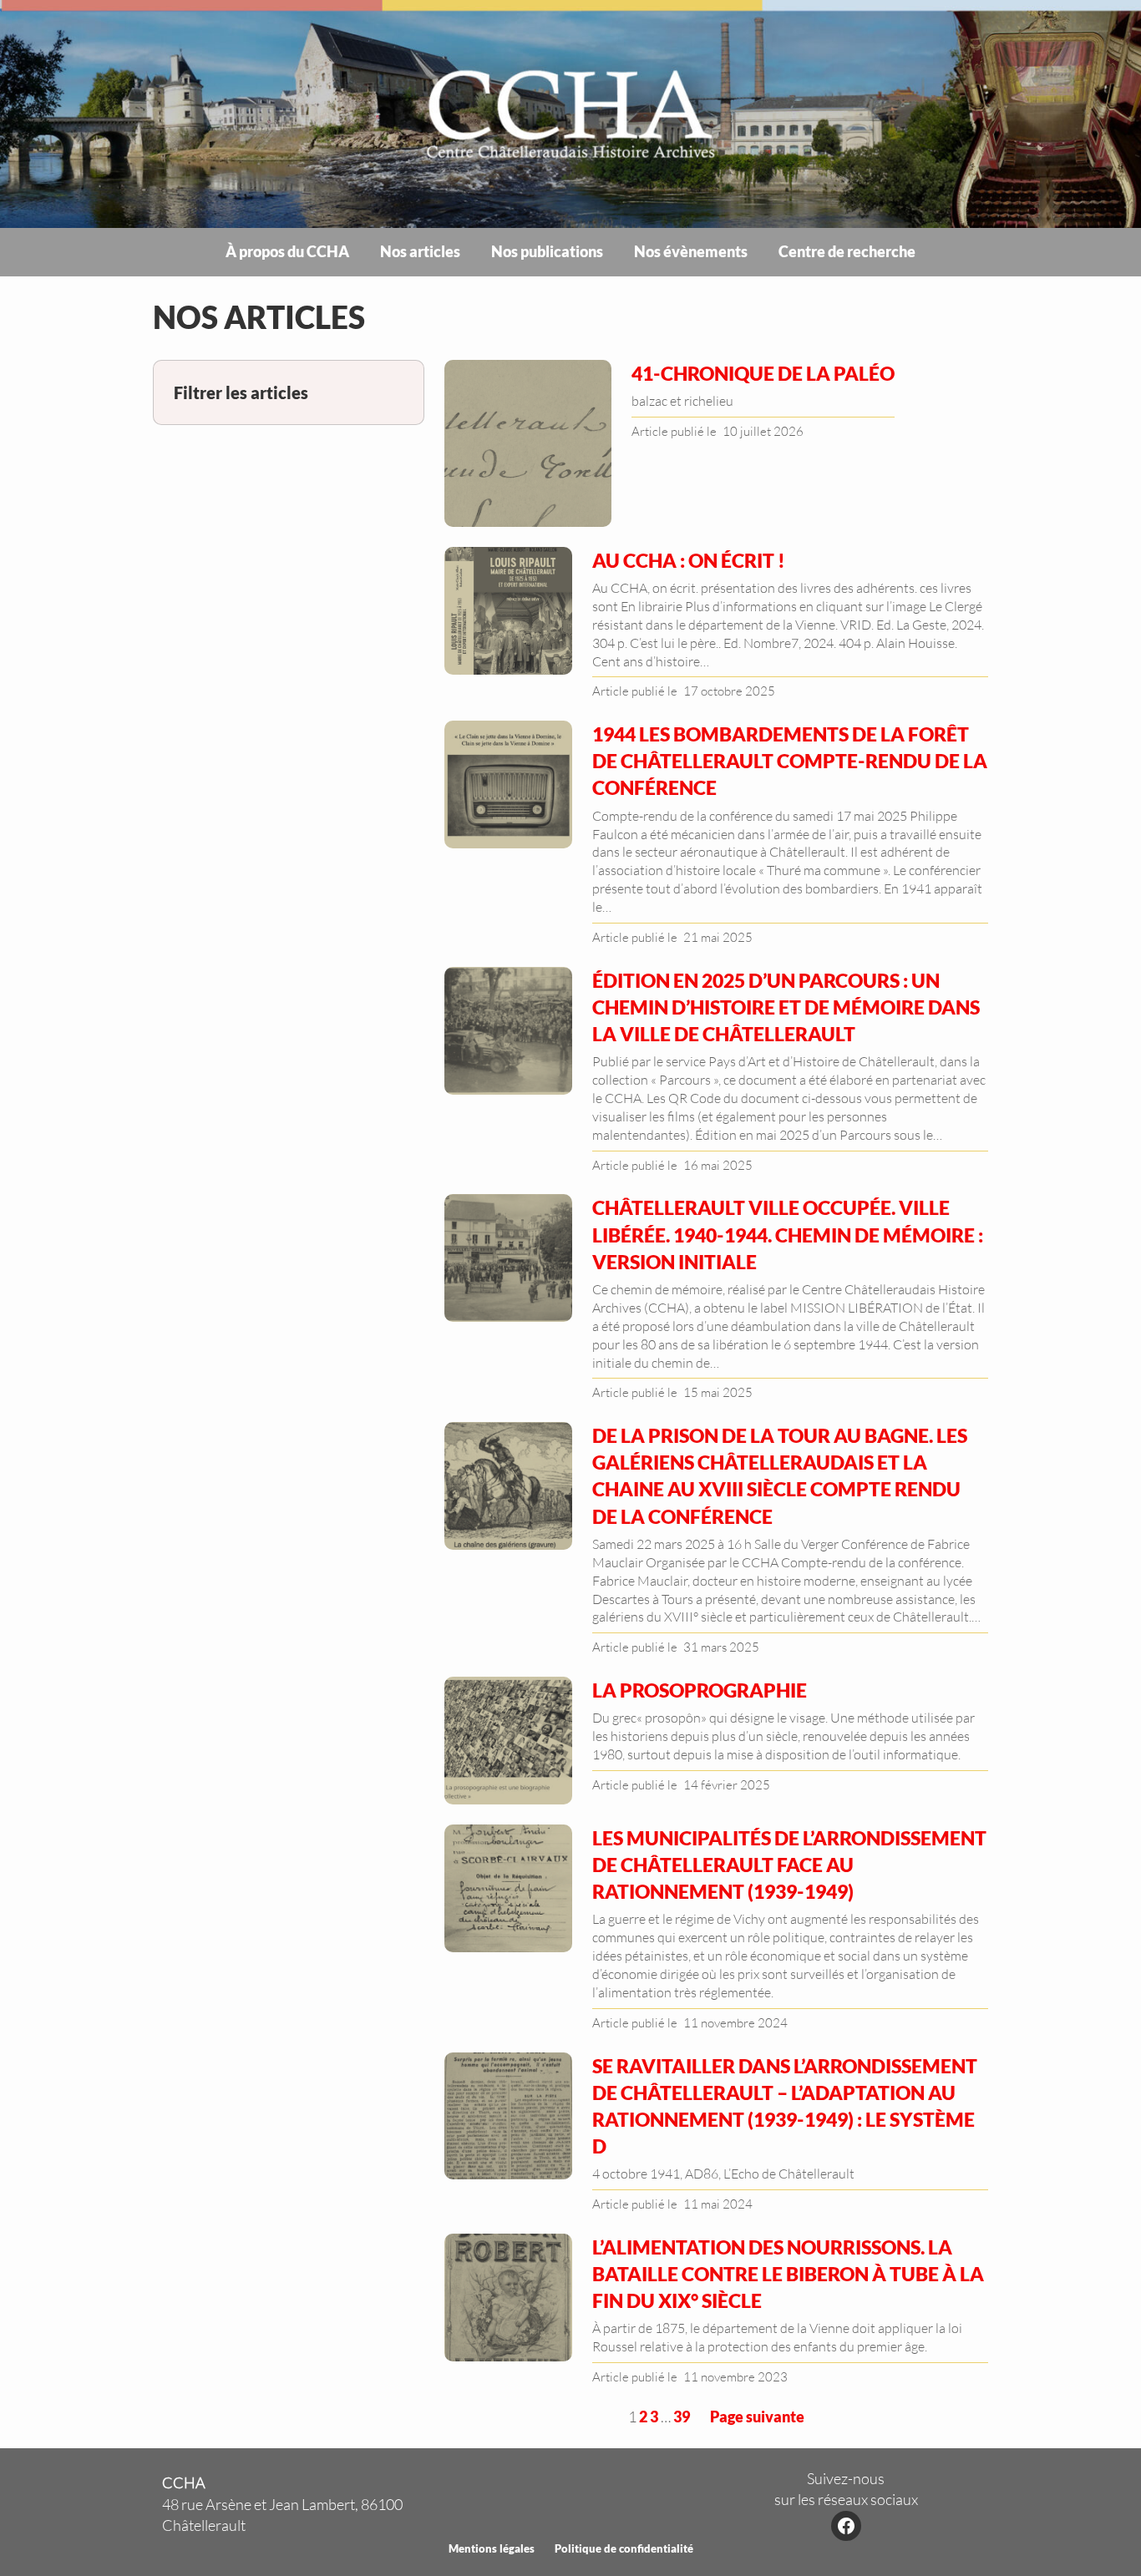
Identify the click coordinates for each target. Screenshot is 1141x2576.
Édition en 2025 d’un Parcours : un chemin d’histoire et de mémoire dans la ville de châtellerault (786, 1007)
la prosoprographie (700, 1690)
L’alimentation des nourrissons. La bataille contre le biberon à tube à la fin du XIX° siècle (788, 2274)
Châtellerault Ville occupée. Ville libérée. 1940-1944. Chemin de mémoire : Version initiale (788, 1234)
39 (682, 2417)
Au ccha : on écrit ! (689, 560)
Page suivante (757, 2417)
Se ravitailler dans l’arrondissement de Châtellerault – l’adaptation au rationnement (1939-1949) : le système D (785, 2106)
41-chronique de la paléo (763, 373)
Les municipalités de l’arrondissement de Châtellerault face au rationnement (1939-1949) (789, 1865)
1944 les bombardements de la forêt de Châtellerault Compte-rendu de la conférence (790, 761)
